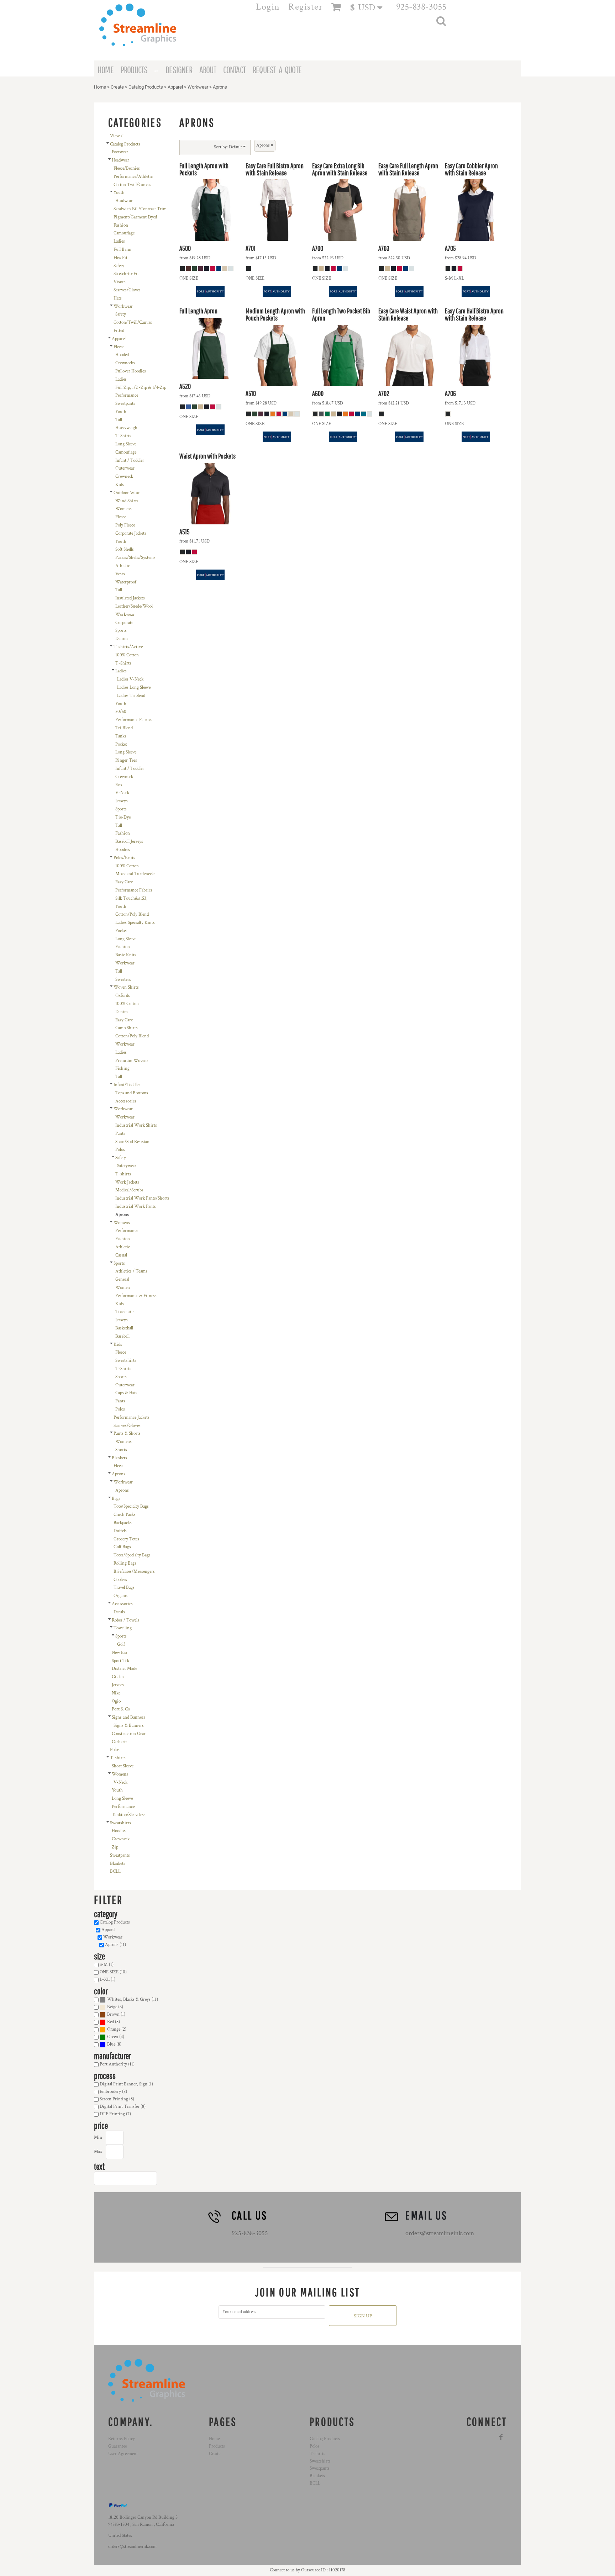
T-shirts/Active (128, 647)
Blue (111, 2044)
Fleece (119, 347)
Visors (120, 282)
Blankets (119, 1458)
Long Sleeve (126, 444)
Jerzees (118, 1685)
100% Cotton (127, 655)
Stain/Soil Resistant (133, 1142)
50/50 (121, 712)
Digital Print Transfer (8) (123, 2107)
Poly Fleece (125, 525)
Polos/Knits (124, 858)
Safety (119, 266)
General (122, 1279)
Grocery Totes (126, 1539)
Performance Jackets (132, 1417)
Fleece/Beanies (127, 168)
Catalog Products (146, 87)
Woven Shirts (126, 987)
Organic (121, 1596)
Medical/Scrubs (129, 1190)
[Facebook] (501, 2437)
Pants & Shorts (127, 1434)
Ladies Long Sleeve (134, 687)
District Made (124, 1669)
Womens (123, 509)
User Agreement (123, 2454)
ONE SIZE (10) (113, 1972)
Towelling (123, 1628)
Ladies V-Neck (130, 679)
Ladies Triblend (131, 696)
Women (123, 1288)
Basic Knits (126, 955)
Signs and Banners (128, 1717)
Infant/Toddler (127, 1085)
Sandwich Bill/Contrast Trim (140, 209)
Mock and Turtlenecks (135, 874)
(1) (116, 2014)
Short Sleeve (123, 1766)
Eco (119, 785)
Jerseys (122, 801)
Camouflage (124, 233)
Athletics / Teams (131, 1271)
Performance (127, 395)
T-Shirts (123, 436)
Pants (120, 1134)
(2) (117, 2029)
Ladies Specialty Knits (135, 923)
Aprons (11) (115, 1945)
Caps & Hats (126, 1393)
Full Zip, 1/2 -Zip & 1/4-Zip (141, 388)
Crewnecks (125, 363)
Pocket (121, 744)
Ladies (119, 241)
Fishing (122, 1069)
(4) (116, 2037)
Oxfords (123, 996)
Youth (119, 193)
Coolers (120, 1580)
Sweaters (123, 980)
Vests (120, 574)
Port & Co (121, 1709)
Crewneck (124, 477)
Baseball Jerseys (129, 842)
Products (217, 2446)
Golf (121, 1644)
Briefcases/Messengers (134, 1572)
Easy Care (124, 882)
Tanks (121, 736)
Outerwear (125, 468)
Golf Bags (122, 1547)
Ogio (116, 1701)
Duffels (120, 1531)
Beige (112, 2007)
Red (111, 2022)
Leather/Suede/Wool (134, 606)
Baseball (122, 1336)
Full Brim (122, 250)
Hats (118, 298)
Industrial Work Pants (136, 1207)
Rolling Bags (125, 1563)
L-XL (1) (107, 1980)
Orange (114, 2029)
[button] (370, 7)
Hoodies (123, 850)
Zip (115, 1847)
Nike (116, 1693)
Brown (113, 2014)
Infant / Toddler (130, 461)
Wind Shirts (127, 501)
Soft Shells (125, 549)
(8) (114, 2022)
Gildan (118, 1677)
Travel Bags (124, 1588)
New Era (119, 1653)
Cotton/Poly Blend (132, 914)
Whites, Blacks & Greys (129, 2000)
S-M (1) (107, 1965)
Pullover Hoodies (131, 371)
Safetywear (127, 1166)
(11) (133, 2000)
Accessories (126, 1101)
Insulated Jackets (130, 598)
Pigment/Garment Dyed (135, 217)
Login (268, 7)
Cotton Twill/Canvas (132, 185)
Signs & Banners (129, 1726)
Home (100, 87)
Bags (116, 1499)
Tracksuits (125, 1312)
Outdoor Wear (127, 493)
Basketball (124, 1328)
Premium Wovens (132, 1061)
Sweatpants (125, 404)
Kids (120, 485)
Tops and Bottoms (132, 1093)
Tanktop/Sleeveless (129, 1815)
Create (117, 87)
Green (113, 2037)
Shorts (121, 1450)
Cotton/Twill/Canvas (133, 322)
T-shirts (123, 1174)
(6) (115, 2007)
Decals (119, 1612)
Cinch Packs (125, 1515)
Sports (121, 631)
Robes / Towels (125, 1620)
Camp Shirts (127, 1028)
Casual (121, 1255)
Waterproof (126, 582)
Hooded (122, 355)
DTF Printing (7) (115, 2114)
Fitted (119, 331)
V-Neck (122, 793)
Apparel (175, 87)
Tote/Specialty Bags (131, 1506)
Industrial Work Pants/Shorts (142, 1198)
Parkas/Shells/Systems (135, 558)
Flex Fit (120, 258)
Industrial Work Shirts (136, 1125)
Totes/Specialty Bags (132, 1555)
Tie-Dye (123, 817)
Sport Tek (120, 1661)
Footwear (120, 152)
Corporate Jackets (131, 533)
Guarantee (117, 2446)
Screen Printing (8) (117, 2099)
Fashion (121, 225)
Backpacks (123, 1523)
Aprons (119, 1474)
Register (306, 7)
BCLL (115, 1871)
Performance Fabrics (134, 720)
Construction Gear (129, 1734)
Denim (122, 639)
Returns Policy (122, 2439)
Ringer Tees (126, 760)
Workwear (198, 87)
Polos (120, 1150)
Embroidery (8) (113, 2092)
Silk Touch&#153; (131, 898)
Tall (119, 420)
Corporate (124, 623)
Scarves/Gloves (127, 290)
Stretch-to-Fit (126, 274)
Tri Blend (124, 728)
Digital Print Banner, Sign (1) (126, 2084)
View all (117, 136)
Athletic (123, 566)
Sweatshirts (126, 1361)
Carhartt (119, 1742)
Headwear (120, 160)
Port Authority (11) (117, 2064)
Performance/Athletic (133, 177)
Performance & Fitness (136, 1296)
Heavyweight (127, 428)
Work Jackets (127, 1182)
